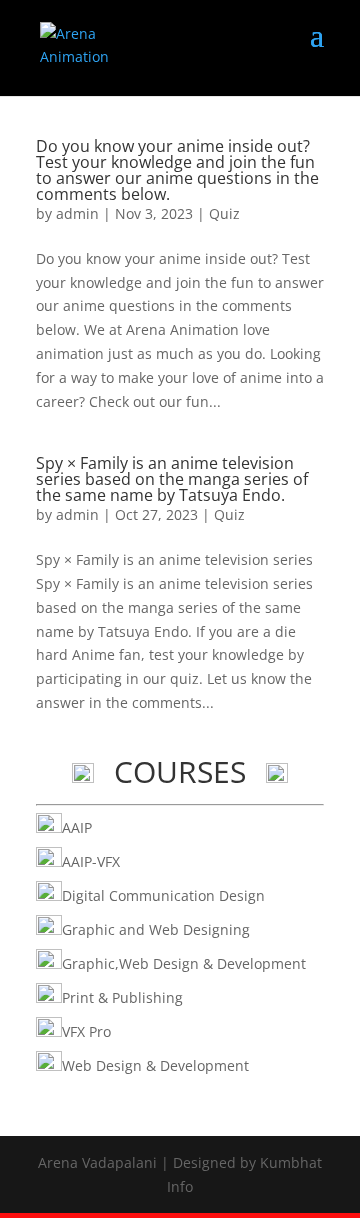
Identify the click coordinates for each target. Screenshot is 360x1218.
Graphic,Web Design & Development (184, 963)
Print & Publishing (122, 997)
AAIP (77, 827)
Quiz (224, 213)
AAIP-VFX (91, 861)
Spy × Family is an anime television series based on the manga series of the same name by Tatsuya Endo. (172, 479)
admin (77, 213)
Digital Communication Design (163, 895)
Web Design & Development (155, 1065)
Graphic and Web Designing (156, 929)
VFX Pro (86, 1031)
